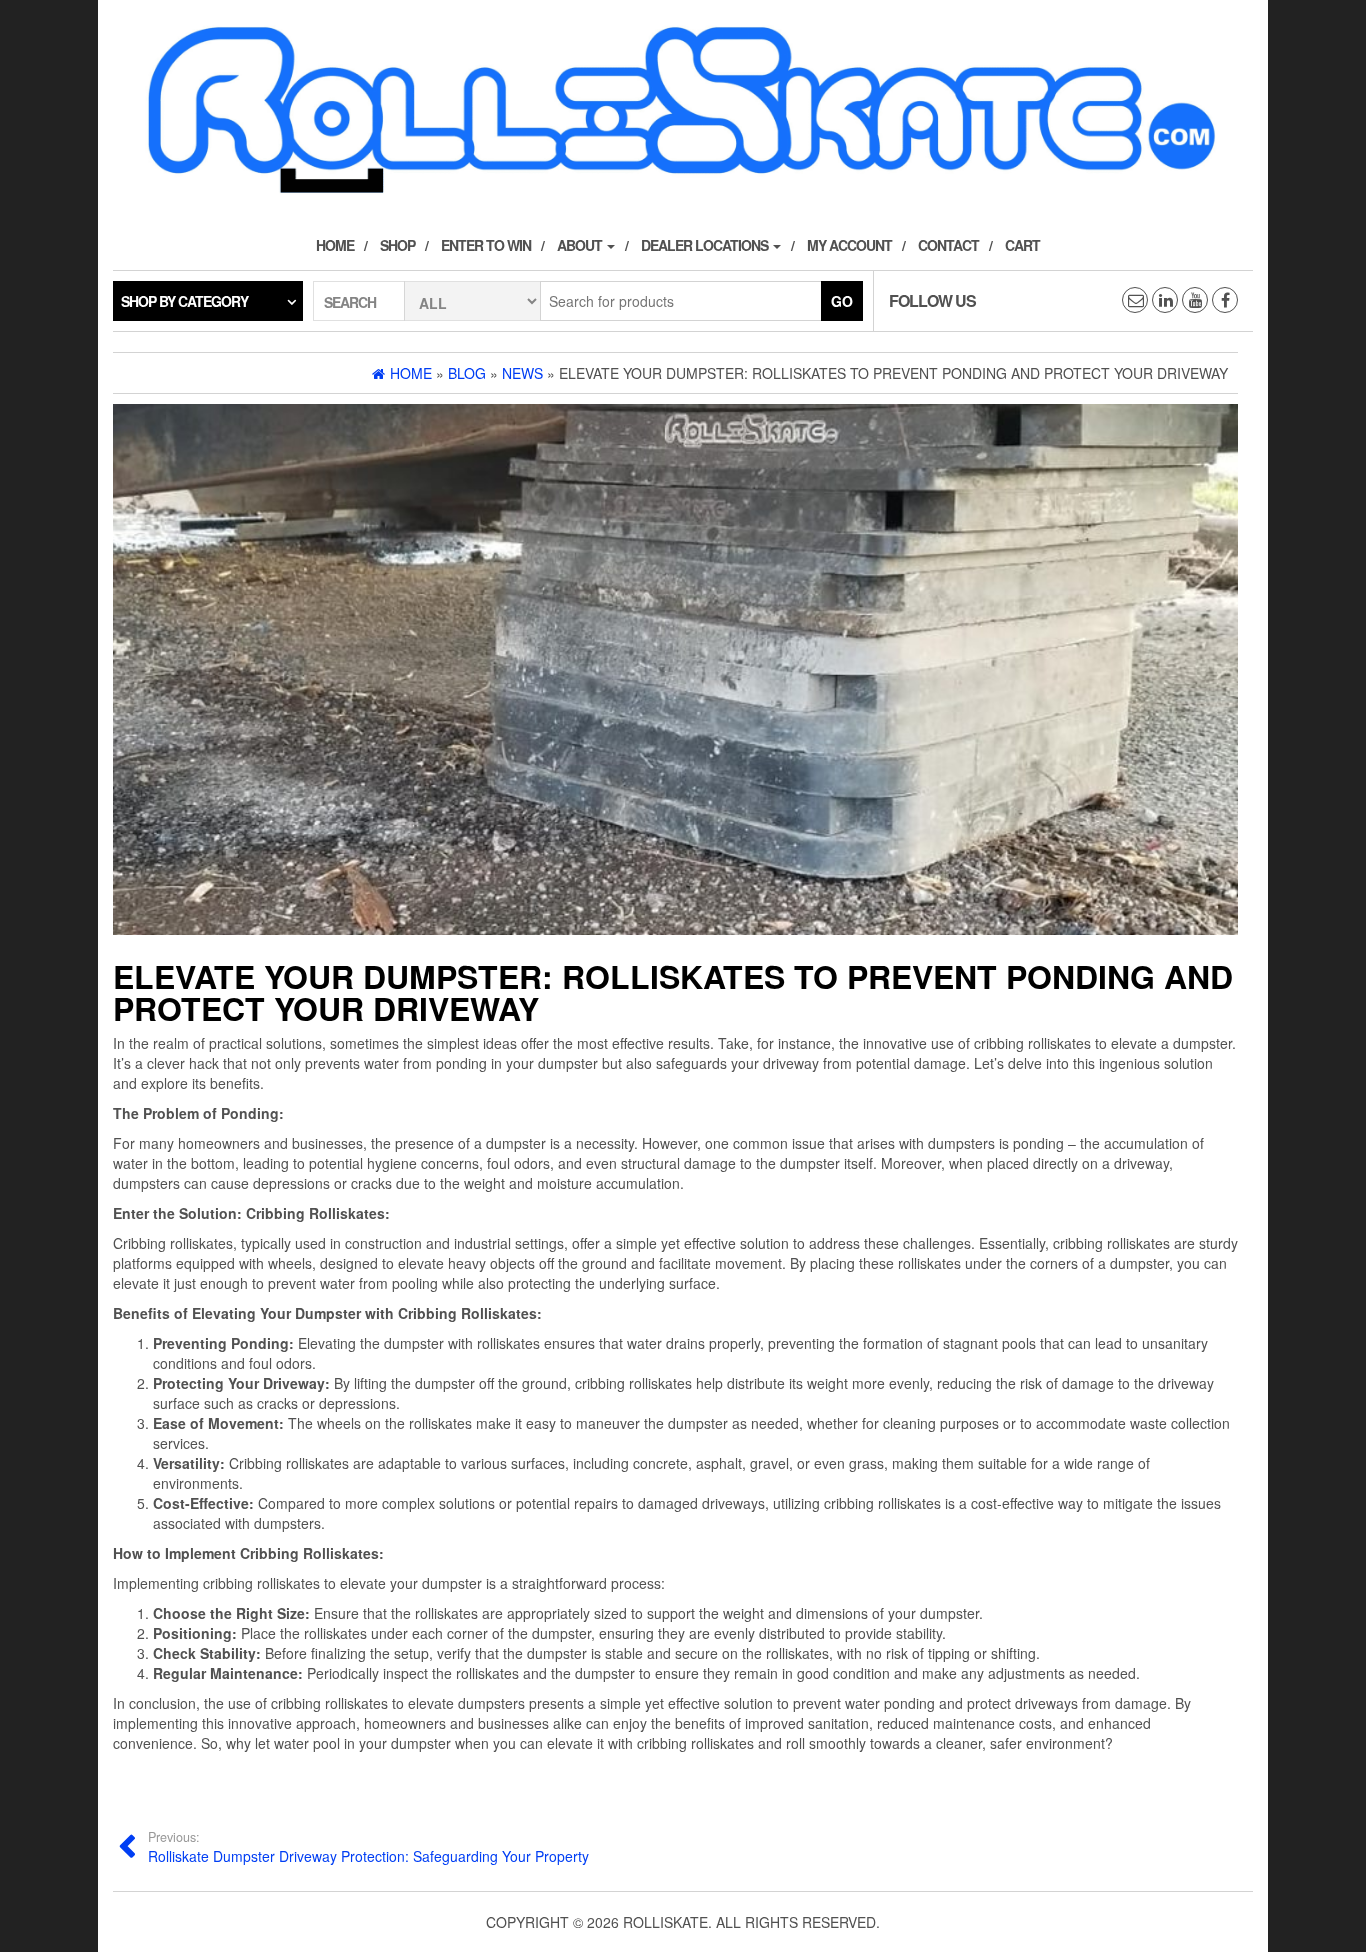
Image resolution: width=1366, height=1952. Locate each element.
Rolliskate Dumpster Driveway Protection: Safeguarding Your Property (368, 1847)
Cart (1022, 245)
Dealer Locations (706, 245)
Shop (397, 245)
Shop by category (184, 301)
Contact (948, 245)
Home (335, 245)
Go (842, 301)
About (581, 245)
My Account (849, 245)
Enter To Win (486, 245)
